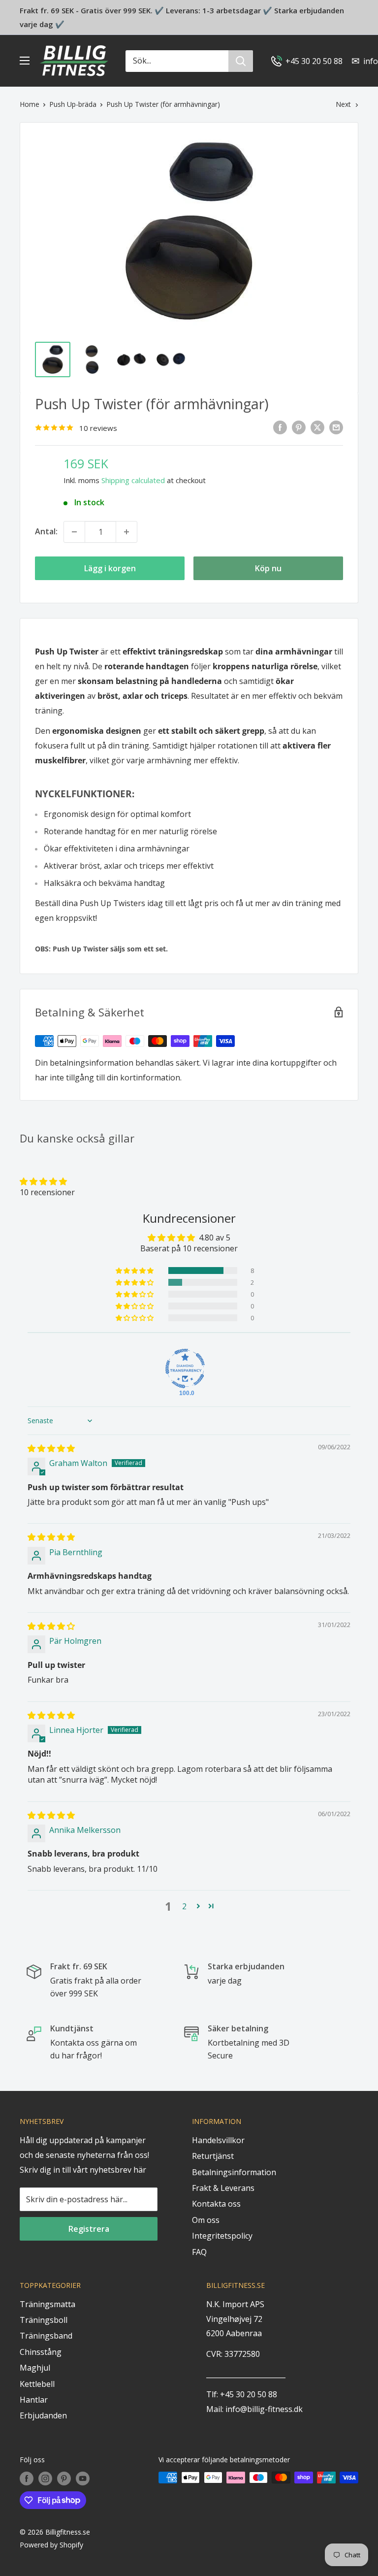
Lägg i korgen (110, 568)
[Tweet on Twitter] (317, 427)
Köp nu (268, 568)
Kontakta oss (216, 2204)
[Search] (241, 61)
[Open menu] (25, 61)
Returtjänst (213, 2156)
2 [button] (184, 1906)
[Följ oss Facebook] (27, 2478)
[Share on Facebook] (280, 427)
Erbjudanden (43, 2415)
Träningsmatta (47, 2304)
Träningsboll (44, 2320)
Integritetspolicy (222, 2236)
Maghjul (35, 2368)
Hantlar (34, 2400)
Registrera (89, 2229)
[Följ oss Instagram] (45, 2478)
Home (30, 104)
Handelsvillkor (218, 2140)
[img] (51, 1448)
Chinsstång (41, 2352)
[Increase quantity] (126, 532)
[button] (43, 1181)
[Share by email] (336, 427)
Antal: (46, 531)
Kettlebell (37, 2384)
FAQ (199, 2252)
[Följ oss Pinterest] (64, 2478)
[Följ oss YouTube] (83, 2478)
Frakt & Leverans (223, 2188)
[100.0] (185, 1369)
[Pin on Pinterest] (299, 427)
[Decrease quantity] (74, 532)
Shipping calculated (133, 480)
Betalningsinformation (234, 2172)
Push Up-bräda (73, 104)
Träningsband (46, 2336)
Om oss (206, 2220)
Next (343, 104)
